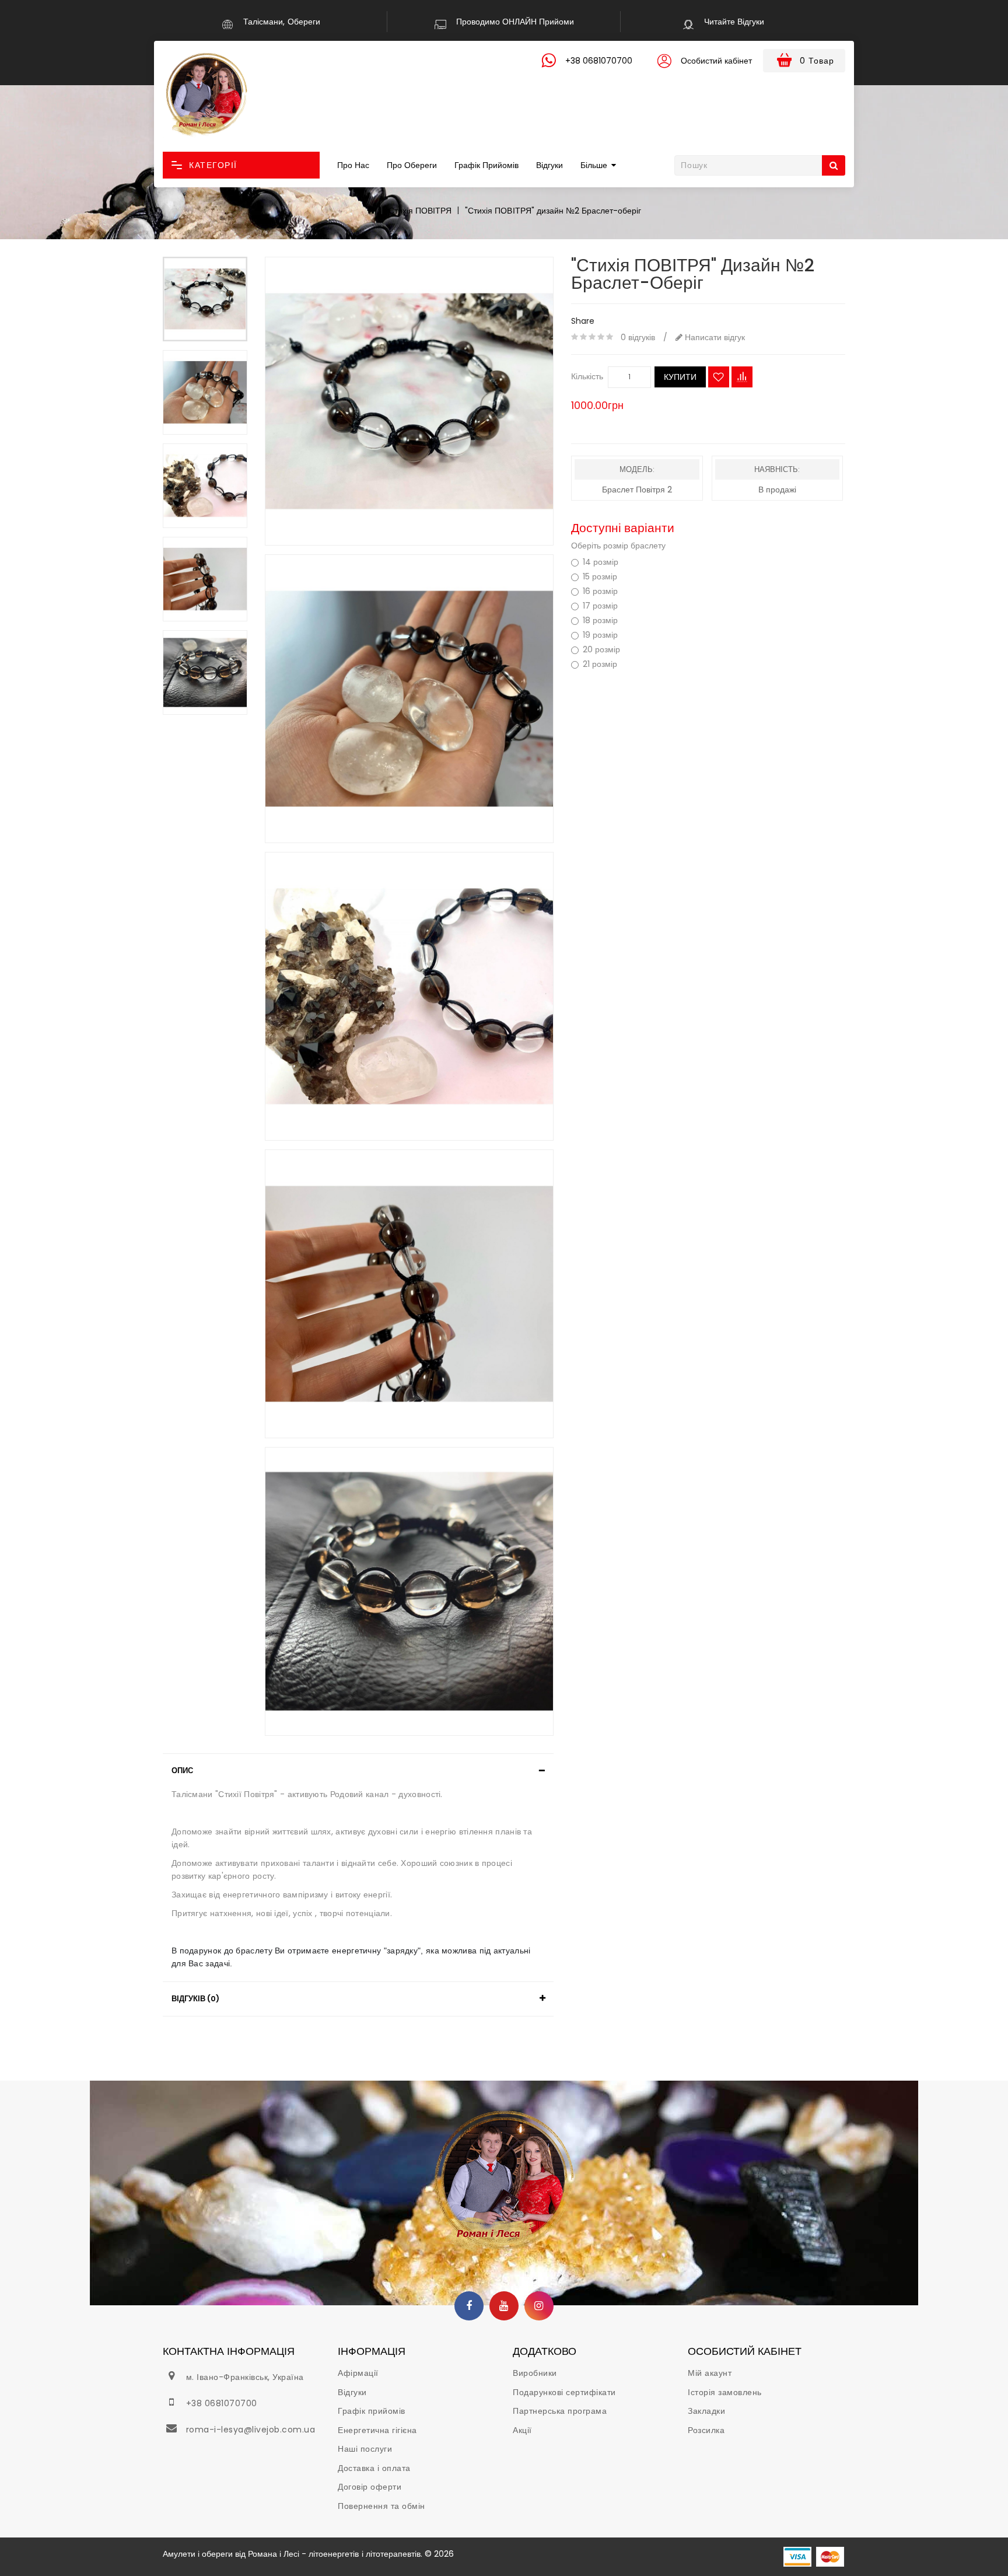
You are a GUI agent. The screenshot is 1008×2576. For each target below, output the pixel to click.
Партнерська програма (560, 2411)
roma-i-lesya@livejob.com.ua (251, 2430)
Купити (680, 377)
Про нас (353, 165)
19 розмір (600, 635)
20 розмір (601, 650)
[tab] (358, 1771)
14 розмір (601, 562)
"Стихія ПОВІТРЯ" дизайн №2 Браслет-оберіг (553, 211)
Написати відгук (714, 337)
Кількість (587, 376)
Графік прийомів (487, 165)
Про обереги (412, 165)
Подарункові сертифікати (564, 2392)
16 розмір (600, 591)
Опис (182, 1771)
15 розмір (600, 577)
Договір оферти (370, 2487)
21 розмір (600, 664)
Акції (522, 2430)
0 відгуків (638, 337)
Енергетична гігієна (377, 2430)
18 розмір (600, 621)
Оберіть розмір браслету (618, 546)
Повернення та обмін (381, 2506)
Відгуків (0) (195, 1999)
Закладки (706, 2411)
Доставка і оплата (374, 2468)
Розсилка (706, 2430)
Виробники (535, 2373)
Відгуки (549, 165)
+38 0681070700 (222, 2403)
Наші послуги (365, 2449)
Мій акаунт (710, 2373)
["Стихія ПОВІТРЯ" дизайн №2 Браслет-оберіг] (205, 299)
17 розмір (600, 606)
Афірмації (358, 2373)
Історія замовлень (725, 2392)
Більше (594, 165)
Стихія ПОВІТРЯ (420, 211)
